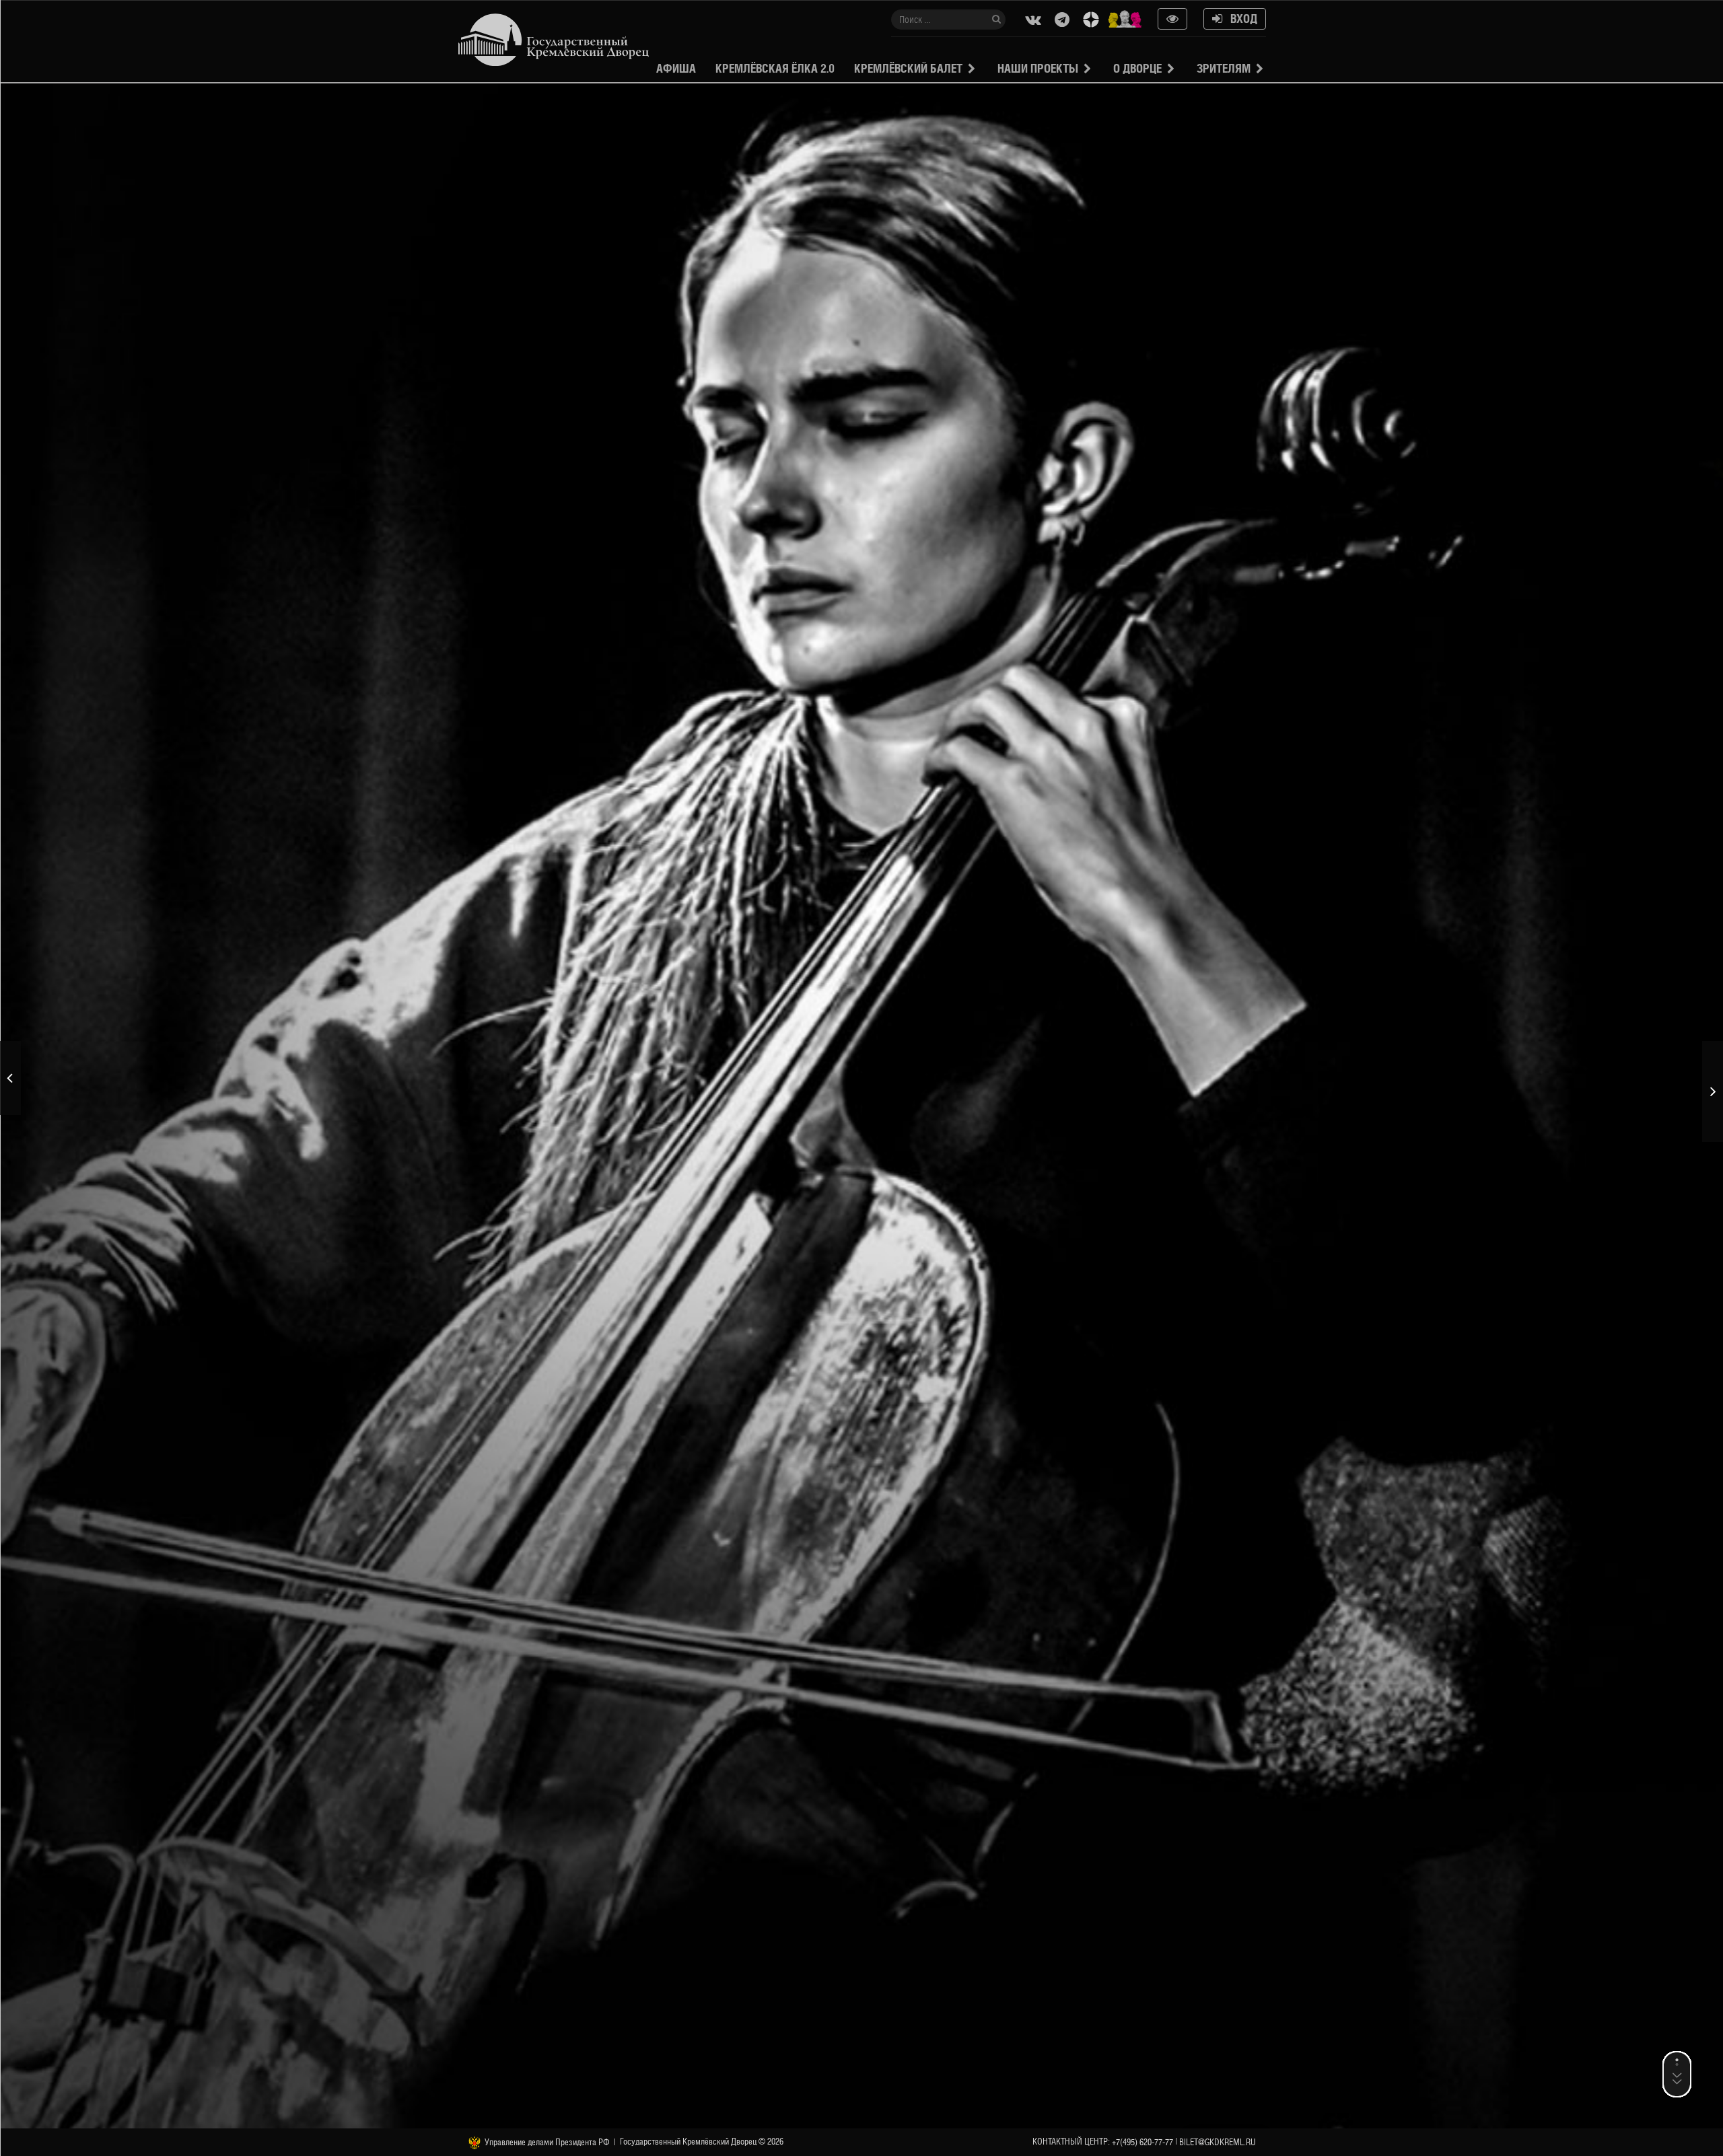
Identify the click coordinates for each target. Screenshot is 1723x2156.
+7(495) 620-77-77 (1142, 2142)
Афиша (676, 68)
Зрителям (1224, 68)
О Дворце (1137, 68)
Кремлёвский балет (908, 68)
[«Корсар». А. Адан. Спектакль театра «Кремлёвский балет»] (10, 1078)
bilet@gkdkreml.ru (1218, 2142)
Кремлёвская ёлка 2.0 (775, 68)
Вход (1240, 19)
